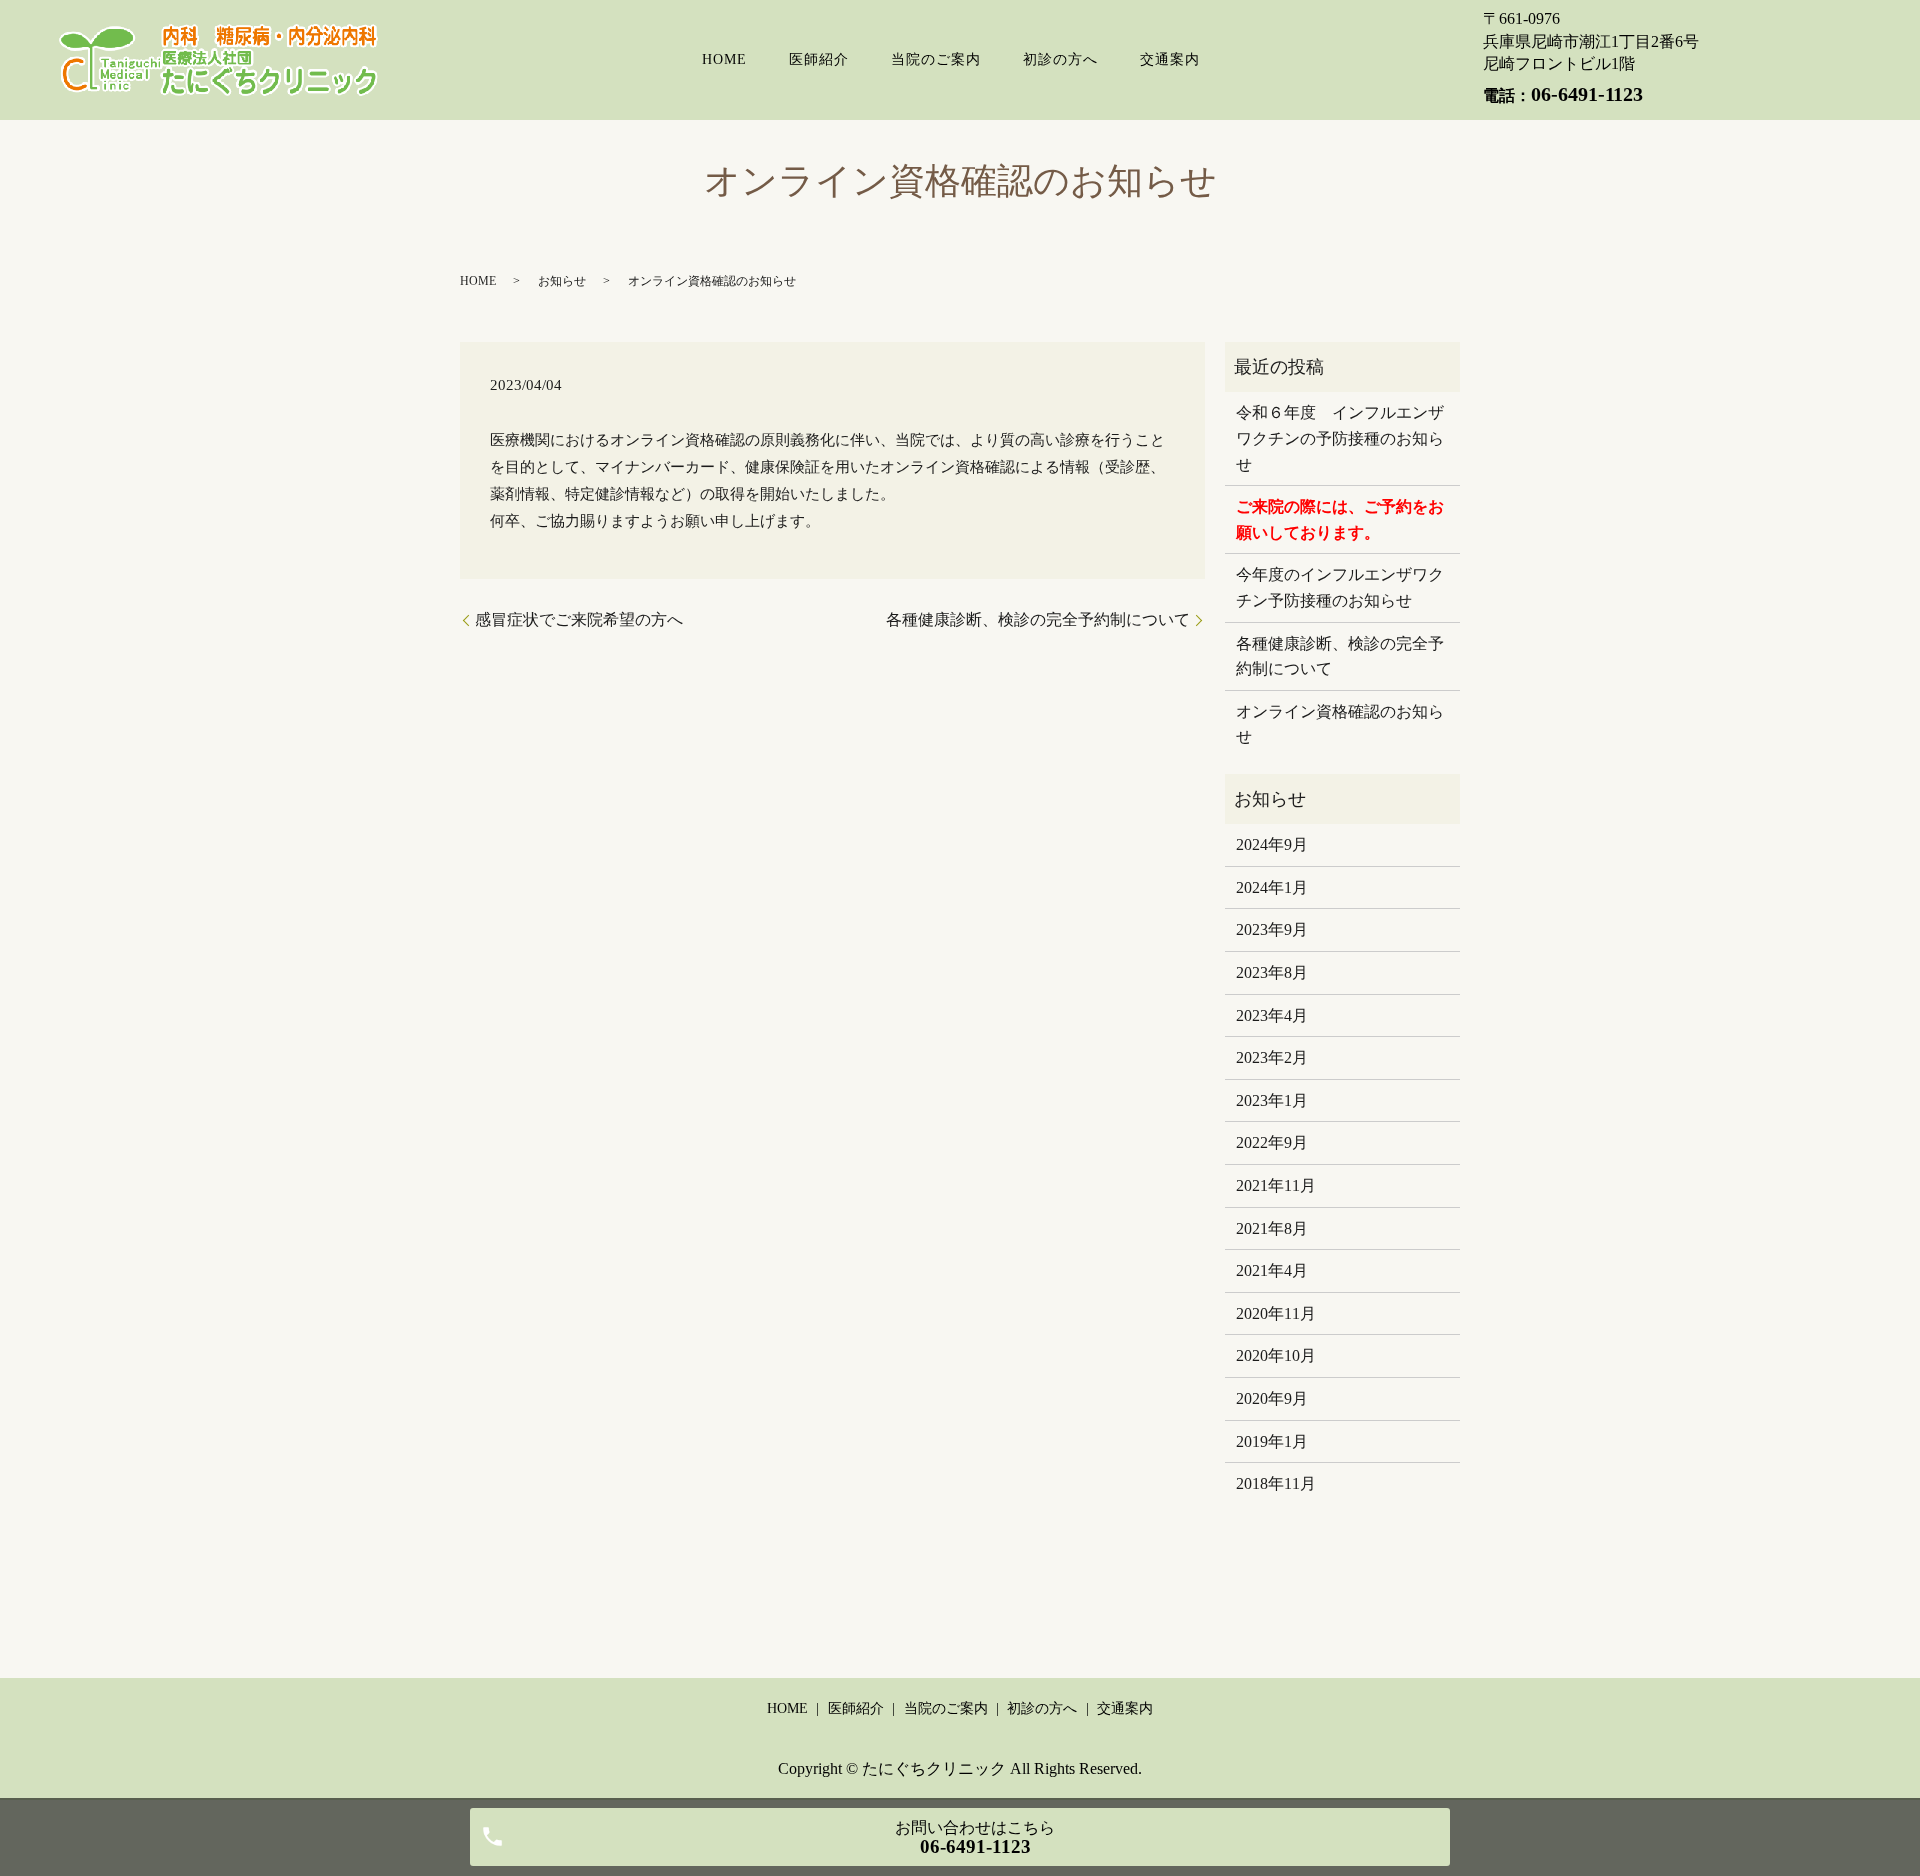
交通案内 (1170, 59)
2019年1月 (1272, 1441)
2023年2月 (1272, 1057)
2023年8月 (1272, 972)
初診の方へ (1060, 59)
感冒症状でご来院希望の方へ (579, 619)
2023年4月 (1272, 1015)
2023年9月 (1272, 929)
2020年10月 (1276, 1355)
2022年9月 (1272, 1142)
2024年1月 (1272, 887)
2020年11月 (1276, 1313)
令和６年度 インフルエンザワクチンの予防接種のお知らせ (1340, 438)
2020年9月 (1272, 1398)
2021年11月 (1276, 1185)
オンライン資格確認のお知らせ (1340, 724)
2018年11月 (1276, 1483)
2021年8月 (1272, 1228)
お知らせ (562, 281)
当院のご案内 (936, 59)
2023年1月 (1272, 1100)
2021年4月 (1272, 1270)
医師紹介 (819, 59)
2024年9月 (1272, 844)
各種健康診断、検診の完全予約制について (1038, 619)
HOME (724, 59)
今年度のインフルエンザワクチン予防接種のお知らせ (1340, 587)
